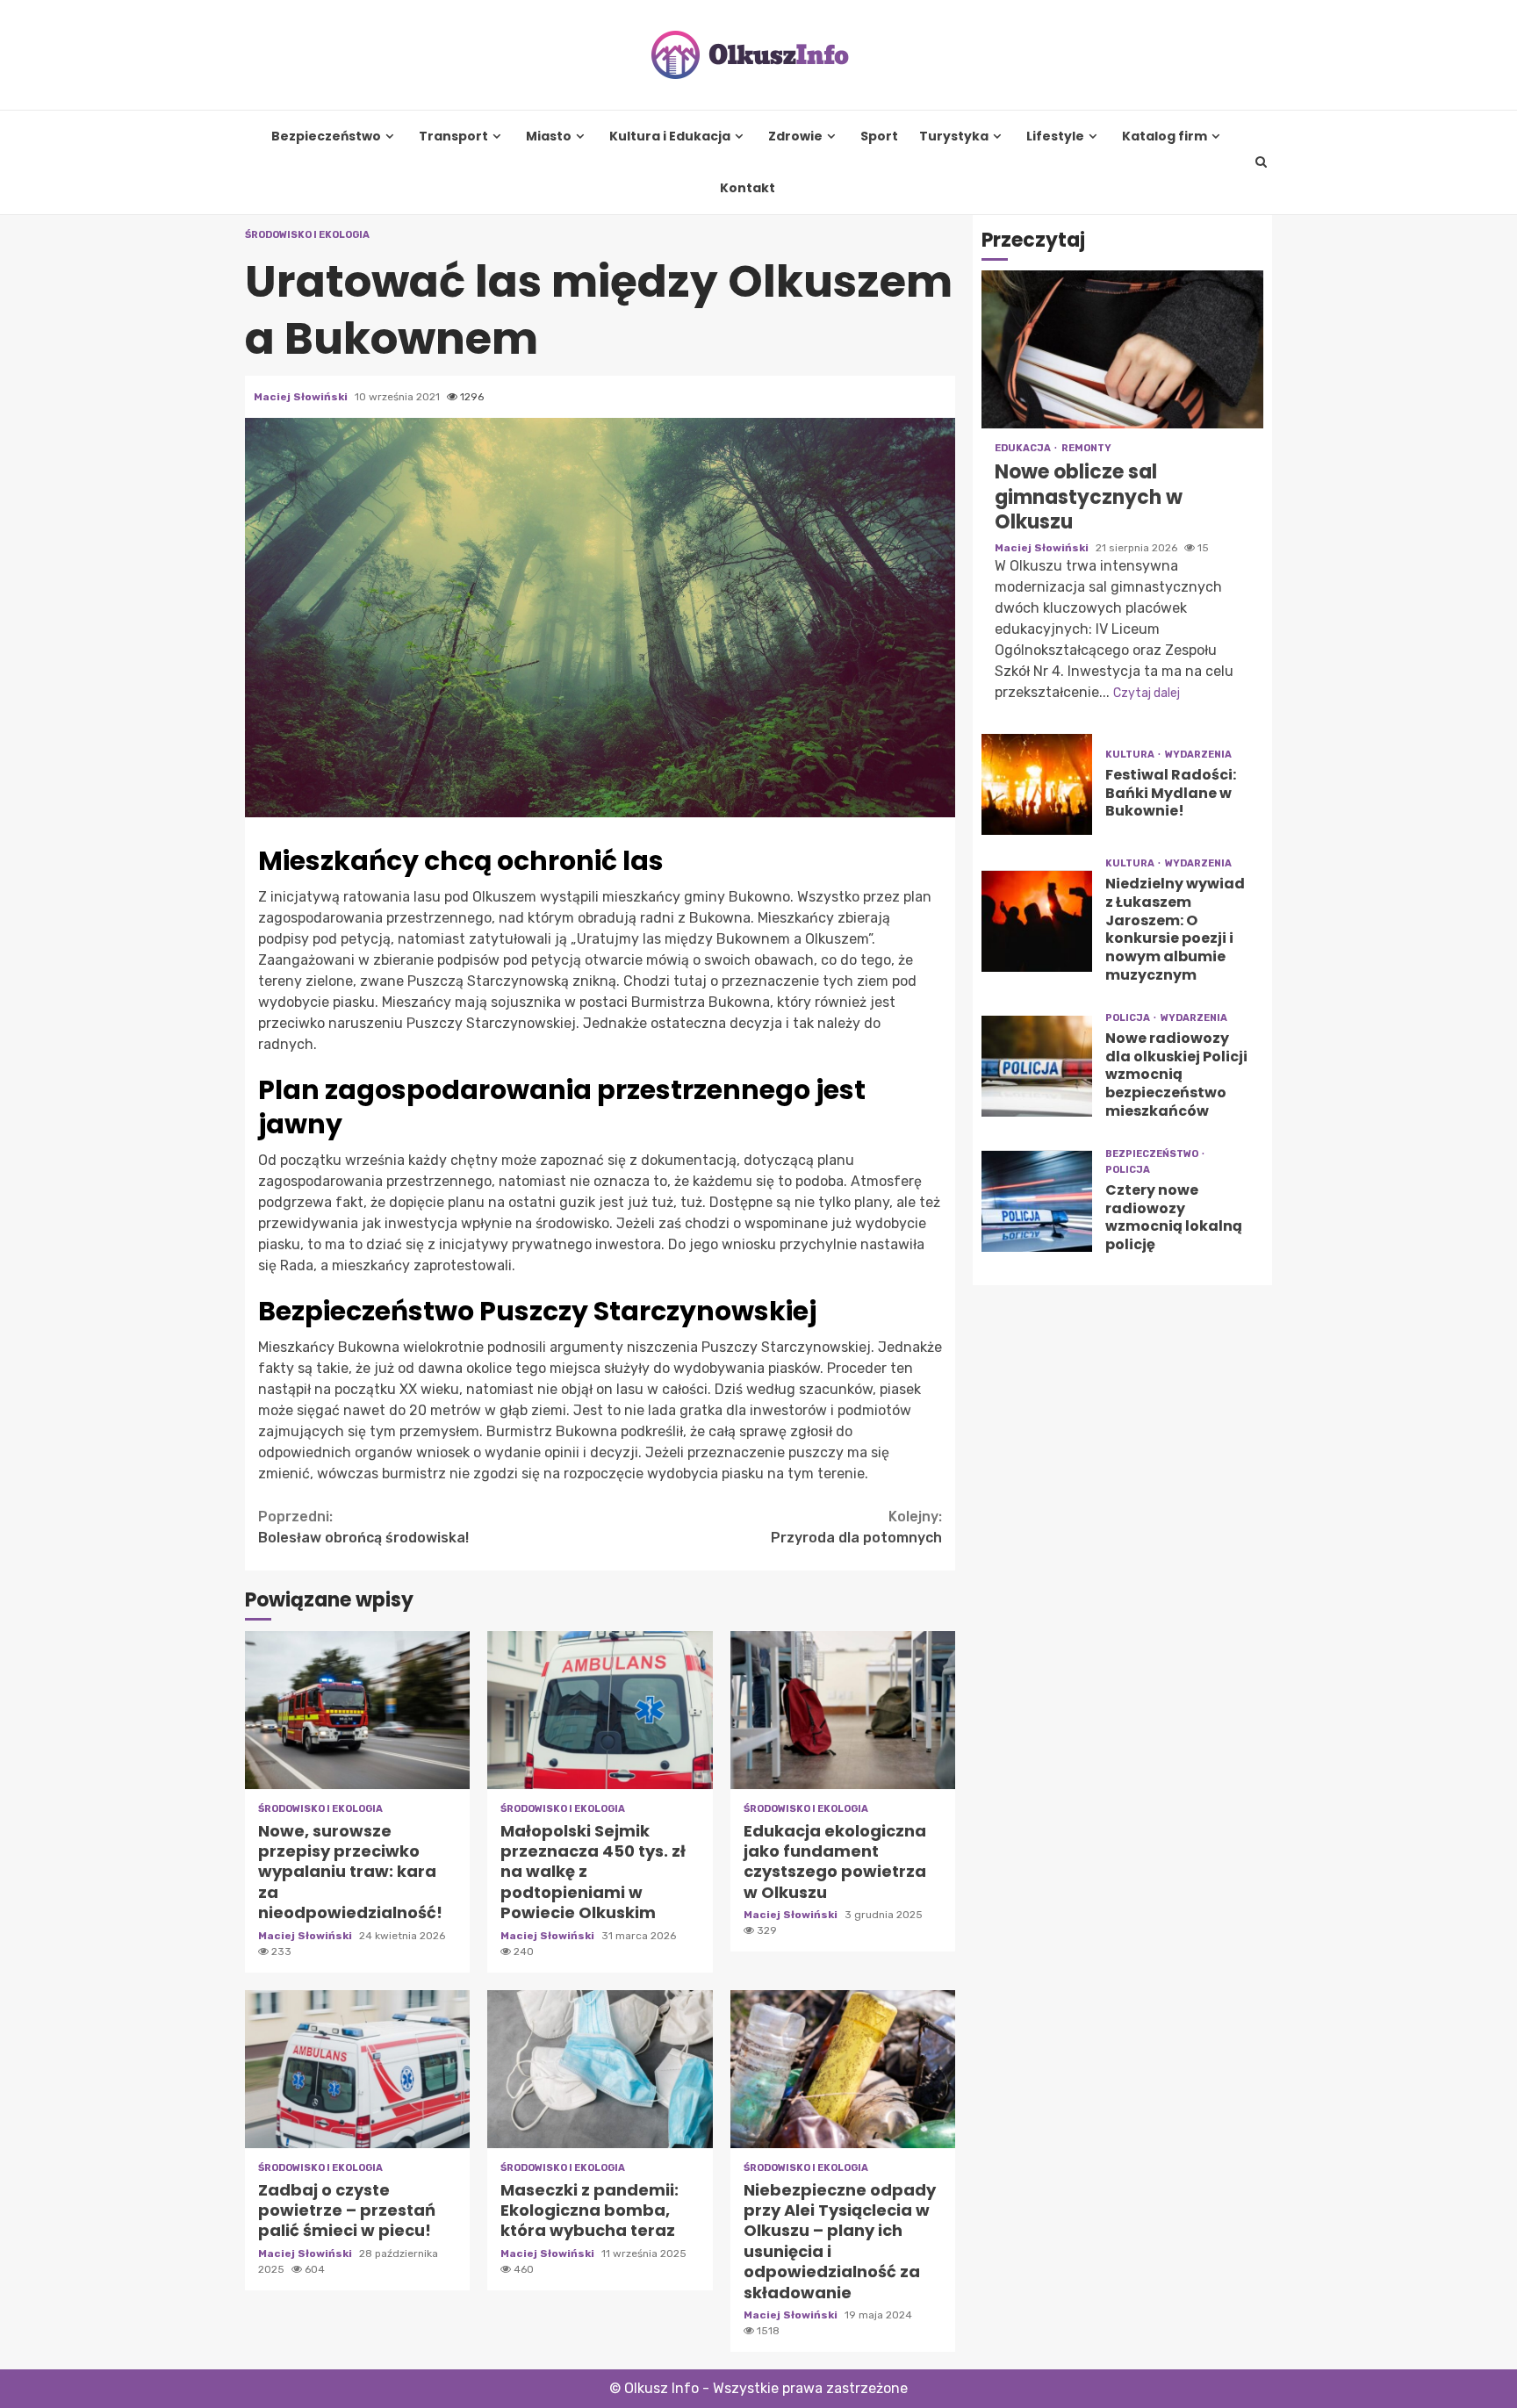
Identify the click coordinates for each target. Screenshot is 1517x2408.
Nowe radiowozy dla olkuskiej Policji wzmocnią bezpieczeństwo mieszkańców (1037, 1066)
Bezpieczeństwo (326, 137)
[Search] (1262, 162)
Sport (879, 137)
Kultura (1131, 755)
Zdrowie (795, 137)
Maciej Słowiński (302, 397)
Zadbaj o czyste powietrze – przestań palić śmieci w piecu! (357, 2069)
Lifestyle (1055, 137)
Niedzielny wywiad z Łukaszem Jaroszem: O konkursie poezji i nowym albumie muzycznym (1037, 921)
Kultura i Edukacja (670, 137)
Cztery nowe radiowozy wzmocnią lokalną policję (1037, 1201)
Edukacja (1024, 449)
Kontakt (748, 188)
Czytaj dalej (1147, 693)
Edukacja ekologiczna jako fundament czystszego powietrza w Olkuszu (843, 1710)
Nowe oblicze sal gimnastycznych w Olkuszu (1122, 350)
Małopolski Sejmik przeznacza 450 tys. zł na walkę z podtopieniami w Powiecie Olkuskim (600, 1710)
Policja (1129, 1018)
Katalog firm (1165, 137)
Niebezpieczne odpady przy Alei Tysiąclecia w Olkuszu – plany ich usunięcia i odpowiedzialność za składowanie (843, 2069)
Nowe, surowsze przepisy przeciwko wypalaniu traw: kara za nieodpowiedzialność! (357, 1710)
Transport (453, 137)
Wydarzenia (1198, 755)
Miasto (549, 137)
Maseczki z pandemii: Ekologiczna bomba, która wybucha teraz (600, 2069)
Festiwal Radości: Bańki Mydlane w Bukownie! (1037, 784)
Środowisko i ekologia (307, 235)
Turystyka (954, 137)
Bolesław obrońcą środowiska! (363, 1527)
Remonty (1086, 449)
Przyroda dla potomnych (856, 1527)
